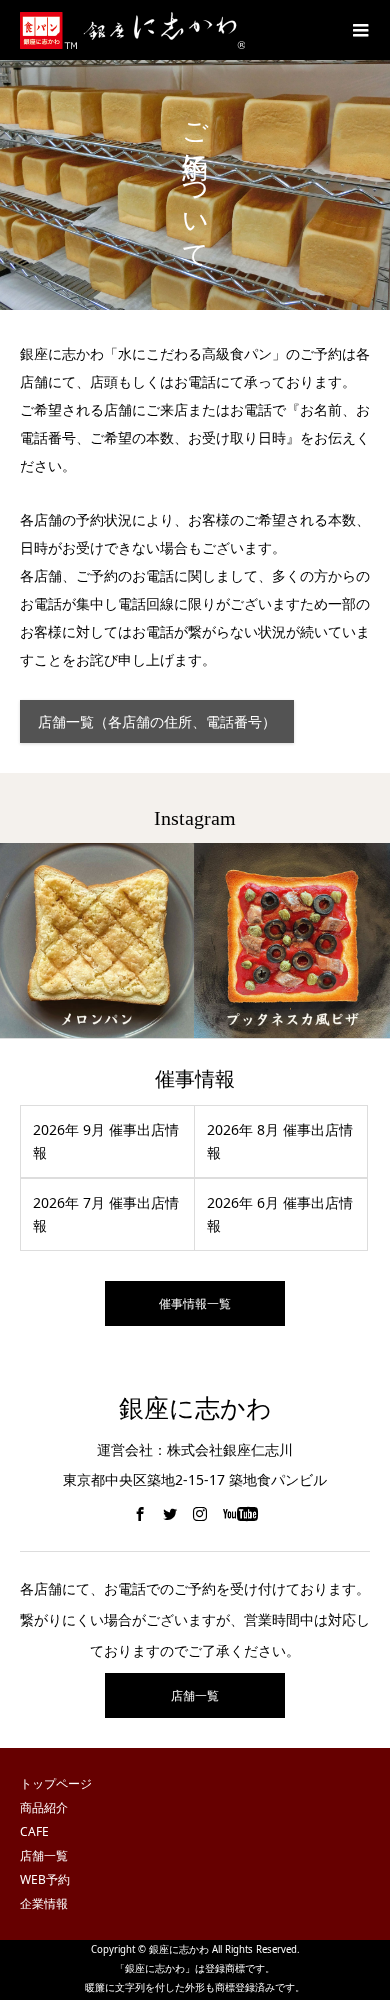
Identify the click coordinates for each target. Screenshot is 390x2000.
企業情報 (44, 1903)
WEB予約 (45, 1879)
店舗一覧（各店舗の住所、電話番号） (157, 721)
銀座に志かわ (195, 1408)
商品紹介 (44, 1807)
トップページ (56, 1783)
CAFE (34, 1831)
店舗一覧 (195, 1695)
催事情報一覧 (195, 1303)
